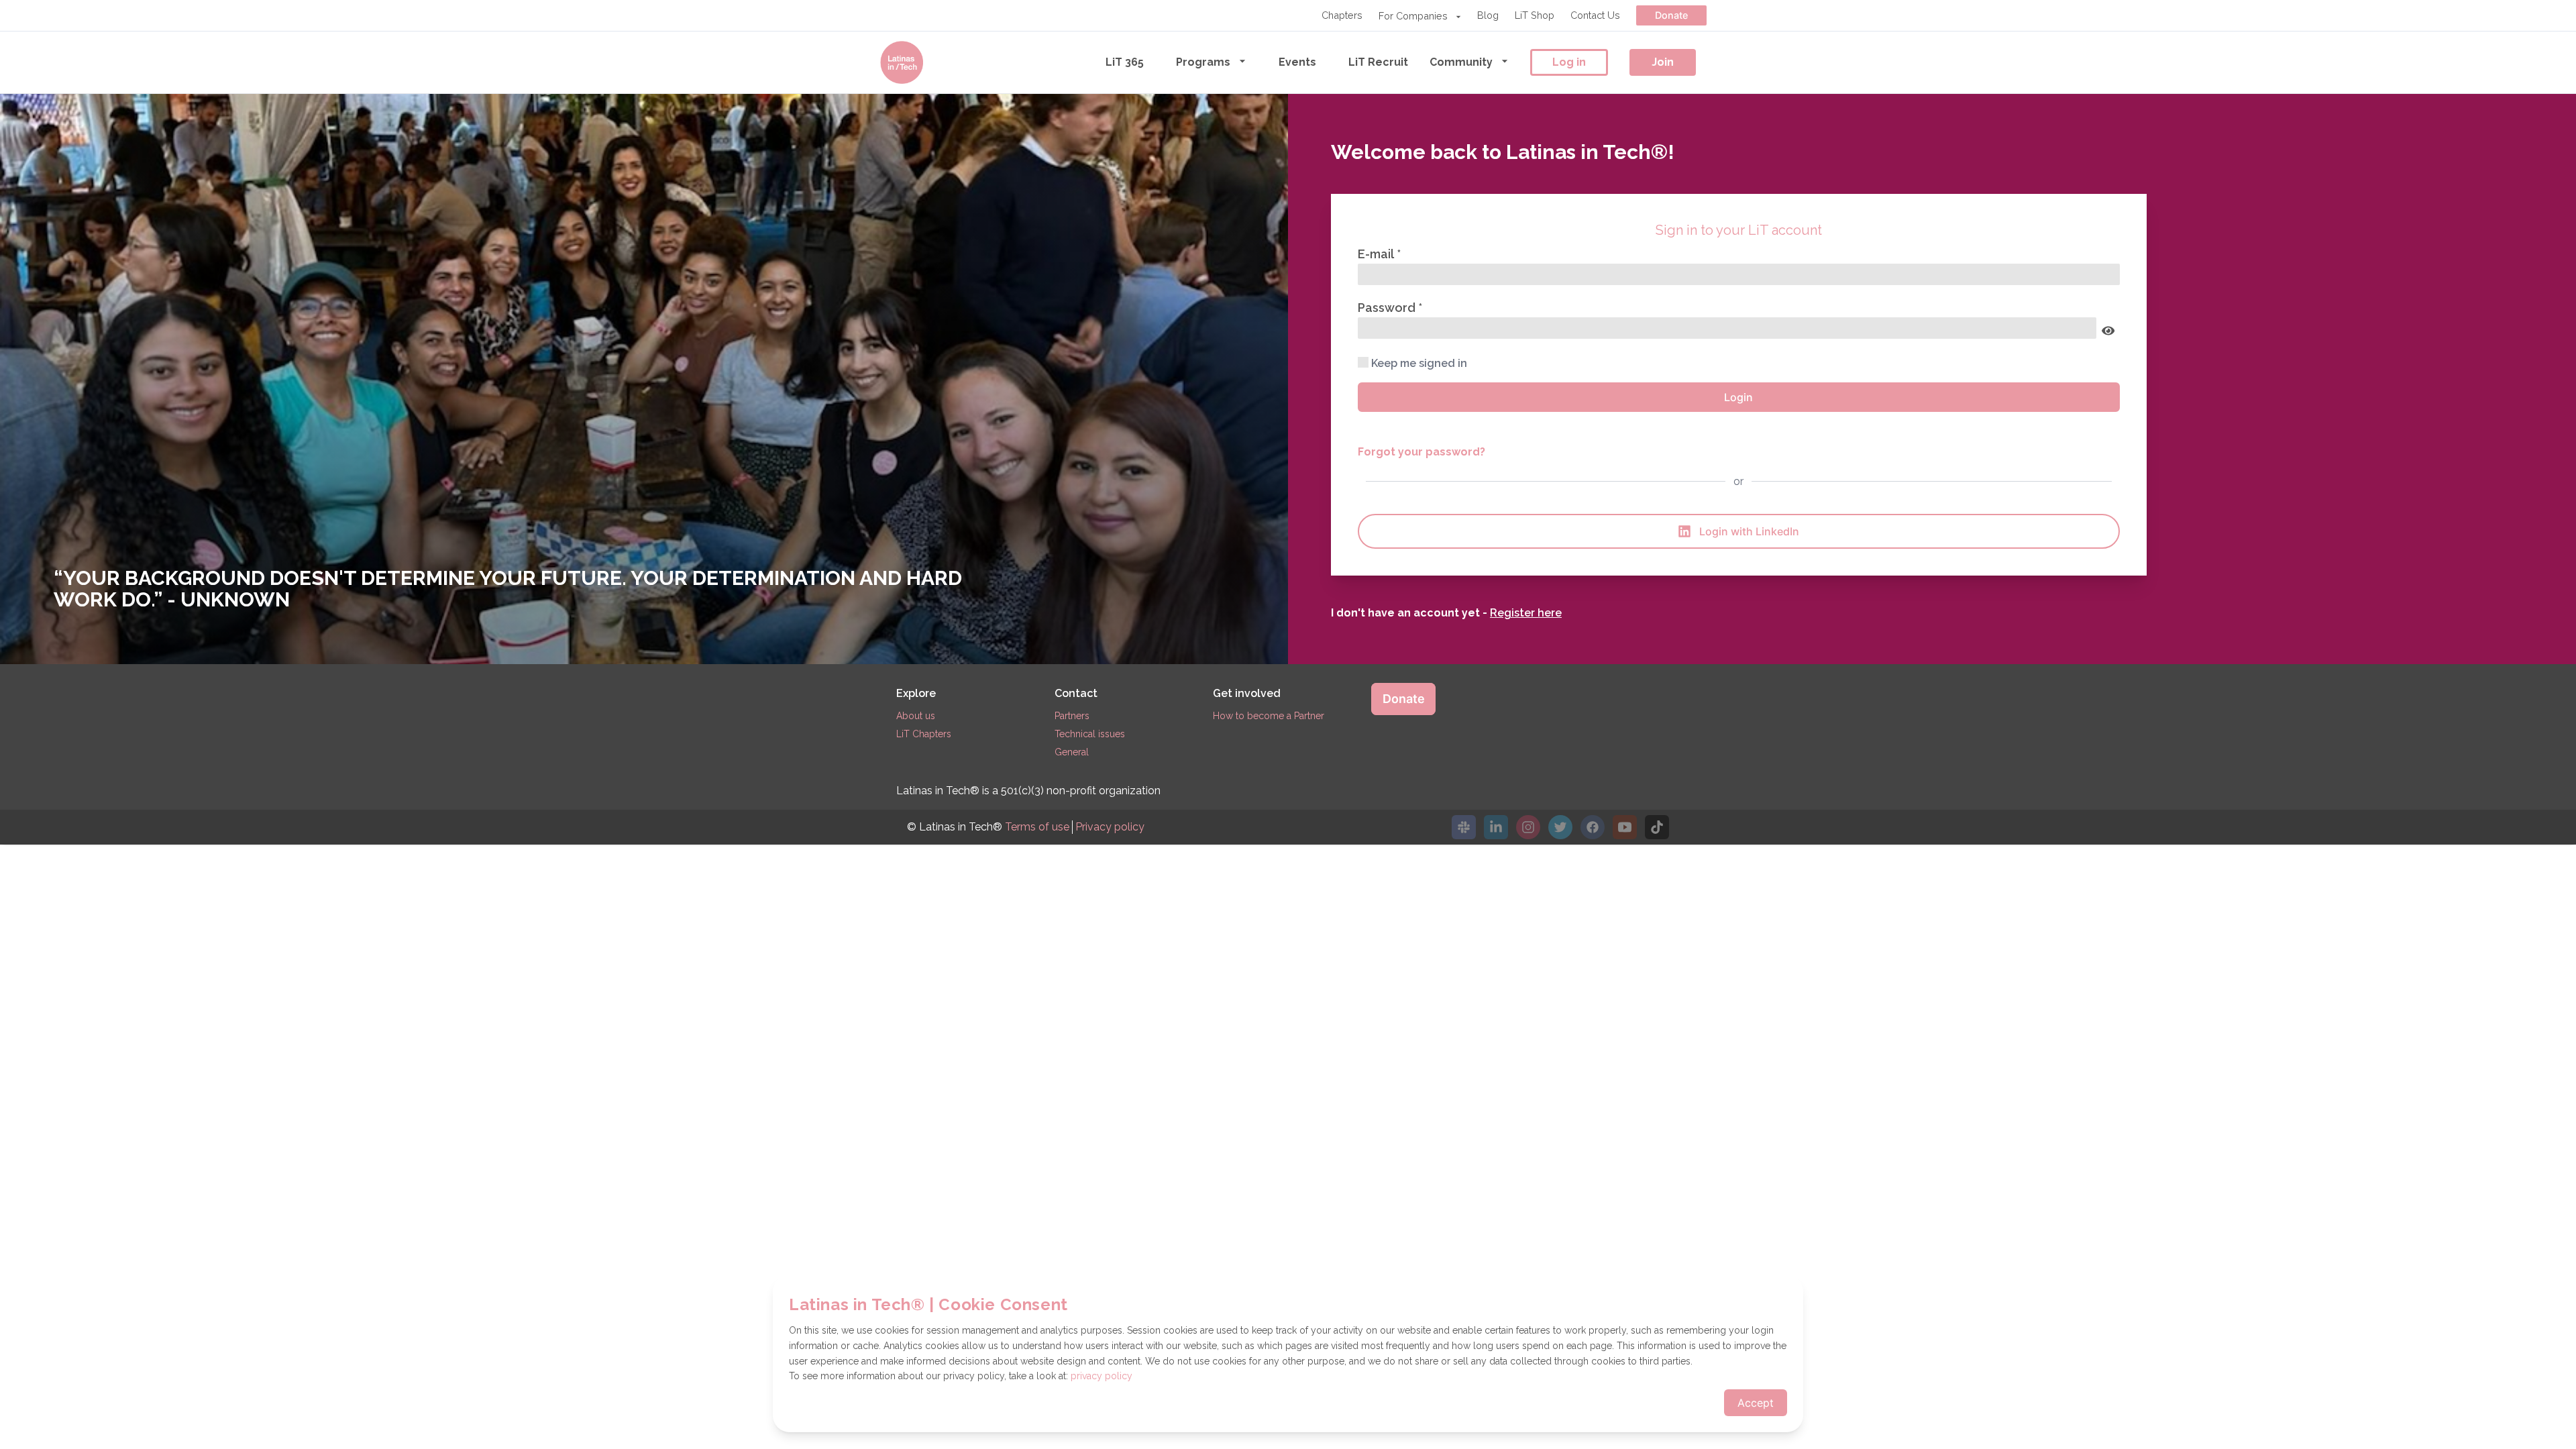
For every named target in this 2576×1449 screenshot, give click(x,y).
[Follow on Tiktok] (1657, 827)
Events (1297, 62)
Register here (1526, 613)
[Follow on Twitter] (1560, 827)
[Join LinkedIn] (1496, 827)
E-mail (1377, 254)
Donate (1671, 15)
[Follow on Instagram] (1528, 827)
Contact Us (1595, 15)
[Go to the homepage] (902, 62)
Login (1738, 397)
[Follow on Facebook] (1593, 827)
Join (1663, 62)
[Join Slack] (1464, 827)
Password (1388, 308)
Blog (1488, 15)
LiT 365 (1125, 62)
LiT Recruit (1378, 62)
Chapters (1342, 15)
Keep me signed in (1419, 363)
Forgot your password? (1421, 452)
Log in (1569, 62)
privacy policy (1102, 1376)
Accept (1756, 1403)
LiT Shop (1535, 15)
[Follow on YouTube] (1625, 827)
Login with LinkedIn (1749, 531)
